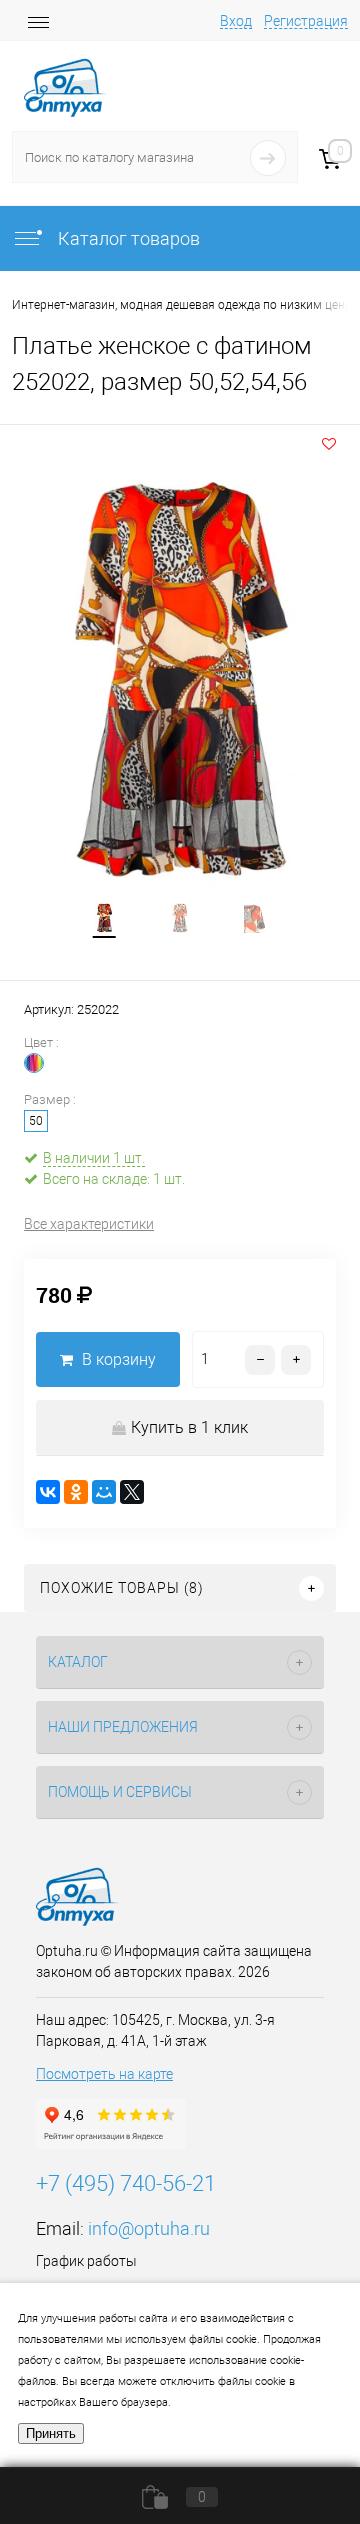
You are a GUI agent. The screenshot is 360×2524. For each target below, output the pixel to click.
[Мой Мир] (104, 1492)
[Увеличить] (180, 681)
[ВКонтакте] (48, 1492)
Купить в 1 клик (189, 1427)
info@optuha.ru (149, 2228)
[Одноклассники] (76, 1492)
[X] (132, 1492)
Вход (236, 21)
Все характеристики (89, 1224)
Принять (51, 2433)
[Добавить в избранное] (329, 444)
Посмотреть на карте (104, 2074)
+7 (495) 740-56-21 (126, 2183)
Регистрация (306, 21)
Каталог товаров (127, 238)
